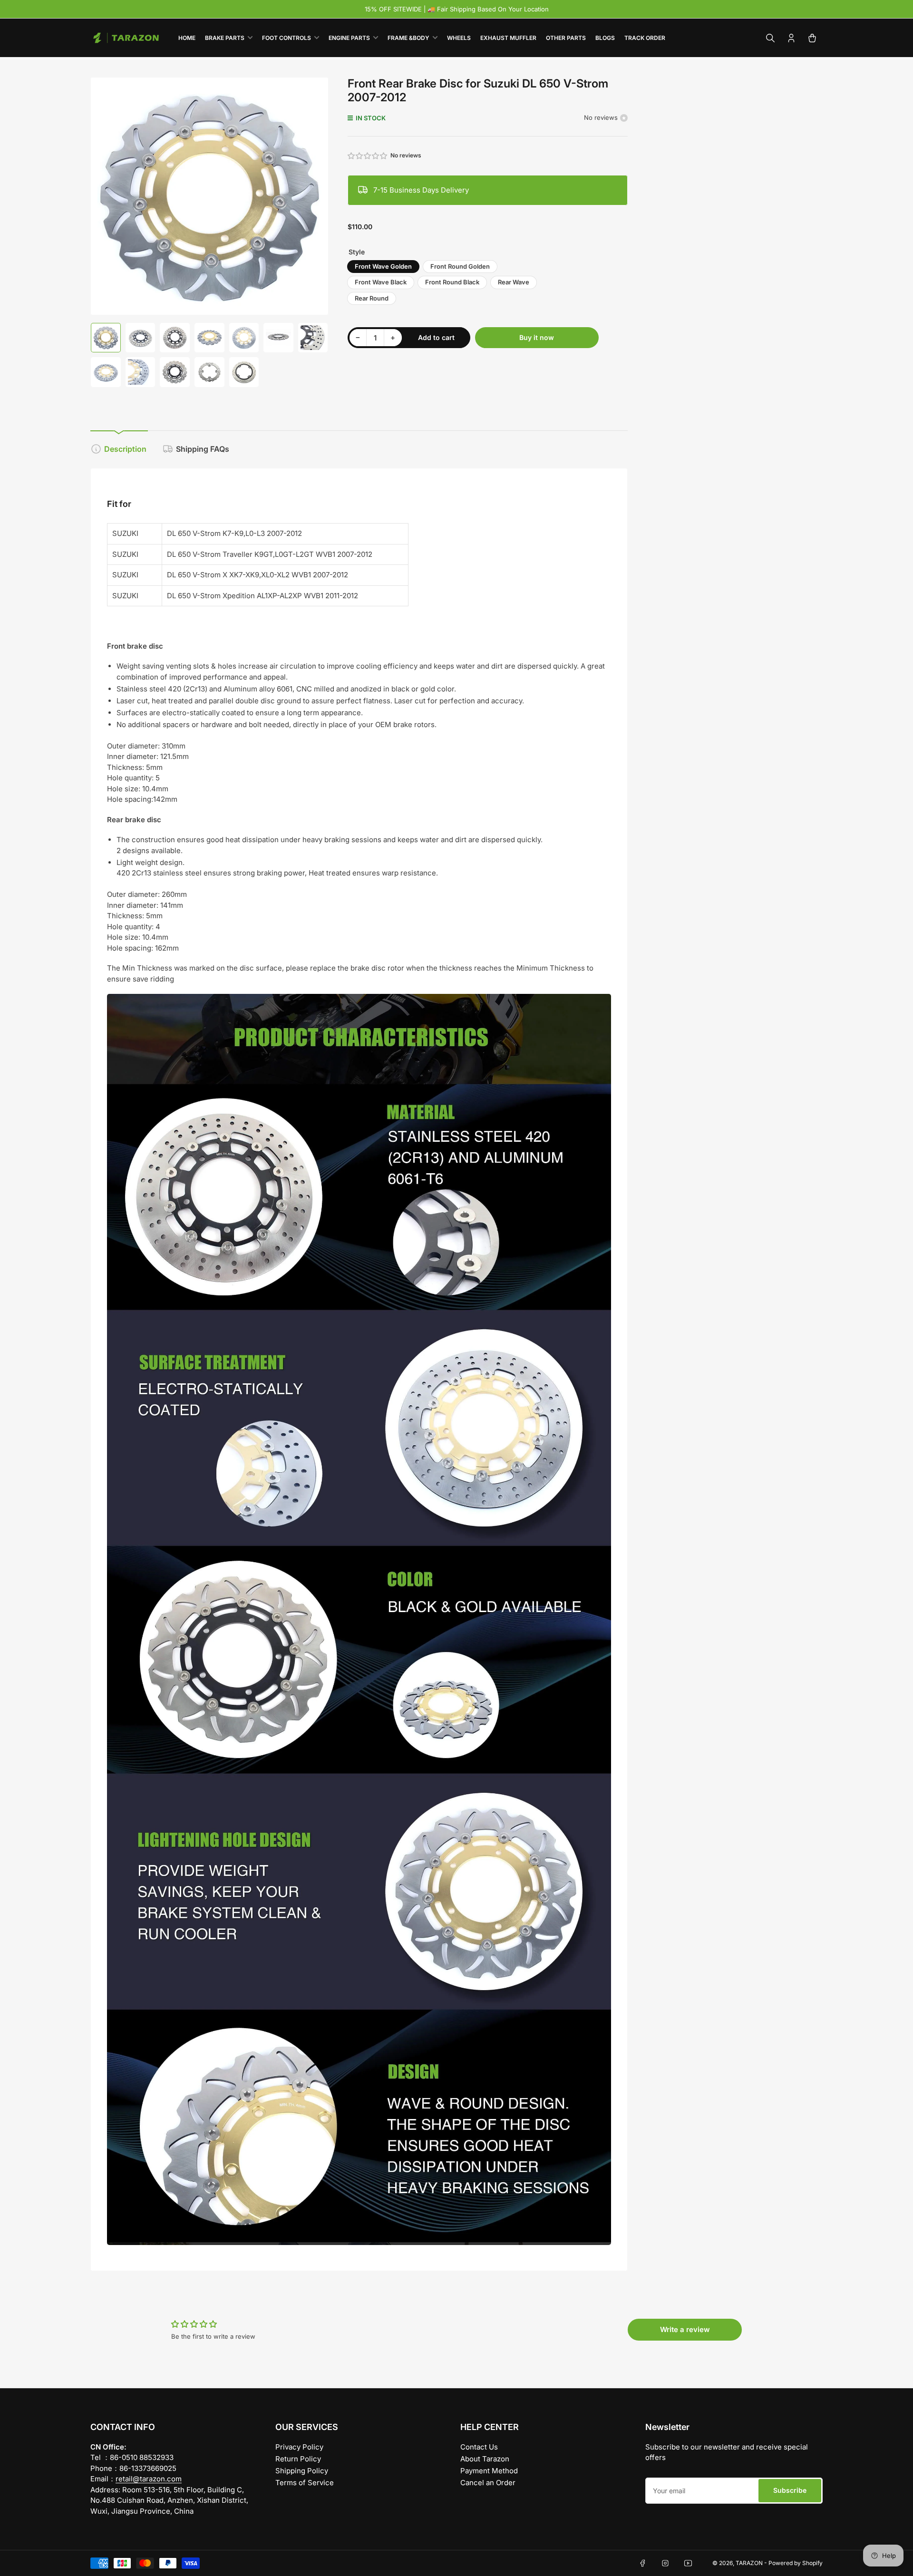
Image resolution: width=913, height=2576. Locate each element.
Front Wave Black (381, 282)
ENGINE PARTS (349, 38)
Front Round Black (452, 282)
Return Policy (298, 2459)
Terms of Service (305, 2483)
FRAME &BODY (408, 38)
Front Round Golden (460, 266)
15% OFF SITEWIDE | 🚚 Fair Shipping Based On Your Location (457, 9)
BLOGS (605, 38)
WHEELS (459, 38)
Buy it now (537, 337)
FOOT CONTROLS (287, 38)
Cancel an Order (488, 2483)
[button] (368, 156)
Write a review (685, 2329)
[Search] (770, 38)
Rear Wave (514, 282)
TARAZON (749, 2563)
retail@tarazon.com (149, 2479)
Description (125, 449)
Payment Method (489, 2471)
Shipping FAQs (203, 449)
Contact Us (479, 2447)
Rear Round (372, 298)
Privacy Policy (299, 2447)
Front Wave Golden (383, 266)
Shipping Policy (302, 2471)
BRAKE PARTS (225, 38)
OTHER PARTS (566, 38)
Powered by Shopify (796, 2563)
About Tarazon (485, 2459)
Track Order (645, 38)
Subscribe (790, 2490)
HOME (187, 38)
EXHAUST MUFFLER (508, 38)
